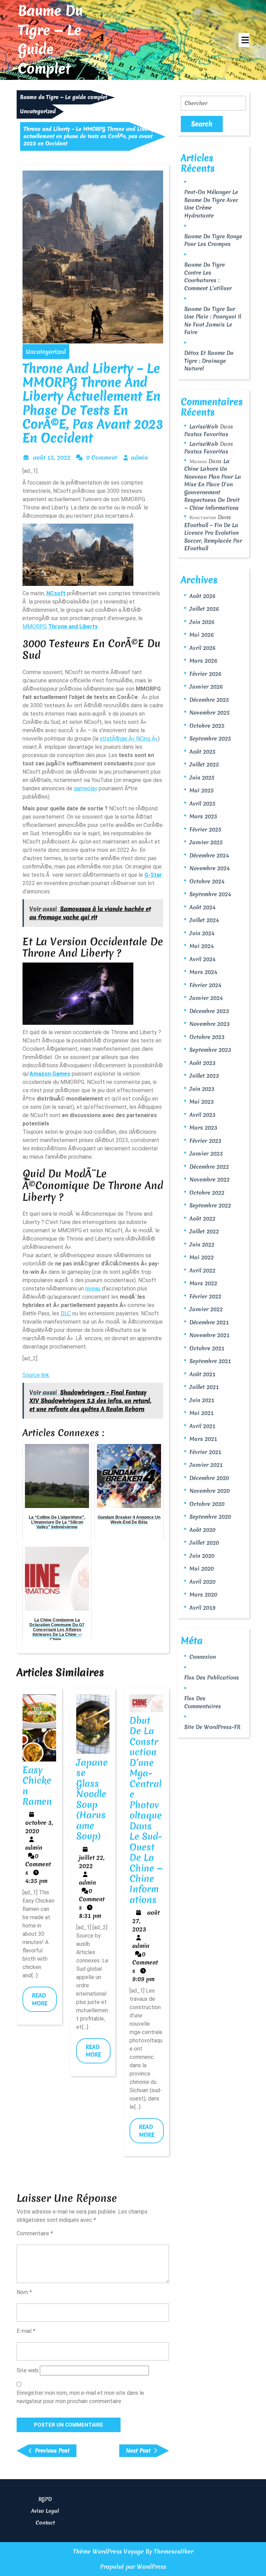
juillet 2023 (204, 1076)
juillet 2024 (204, 920)
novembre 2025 (210, 712)
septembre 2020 (210, 1517)
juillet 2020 (204, 1543)
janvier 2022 (206, 1309)
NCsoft (56, 593)
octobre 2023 (207, 1037)
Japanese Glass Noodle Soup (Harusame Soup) (92, 1799)
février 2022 (205, 1296)
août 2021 (202, 1374)
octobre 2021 (207, 1348)
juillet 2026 (204, 609)
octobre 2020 (207, 1504)
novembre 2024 (210, 868)
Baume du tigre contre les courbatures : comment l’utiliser (208, 276)
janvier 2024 (206, 998)
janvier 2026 (206, 687)
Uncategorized (38, 111)
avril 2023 (202, 1115)
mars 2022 (203, 1283)
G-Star (153, 875)
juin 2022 (202, 1244)
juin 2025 (202, 778)
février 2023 (205, 1141)
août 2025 (202, 752)
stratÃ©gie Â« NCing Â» (129, 739)
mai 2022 (202, 1257)
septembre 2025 (210, 738)
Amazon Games (50, 1074)
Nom (24, 2292)
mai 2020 (202, 1568)
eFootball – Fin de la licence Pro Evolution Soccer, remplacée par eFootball (213, 537)
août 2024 (202, 907)
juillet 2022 (204, 1231)
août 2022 (202, 1218)
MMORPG (35, 627)
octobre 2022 (207, 1193)
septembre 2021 (210, 1361)
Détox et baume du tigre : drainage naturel (209, 361)
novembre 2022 (210, 1179)
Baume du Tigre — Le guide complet (50, 40)
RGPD (45, 2499)
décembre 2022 (209, 1167)
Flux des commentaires (203, 1702)
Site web (28, 2370)
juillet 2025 (204, 764)
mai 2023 (202, 1102)
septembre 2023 (210, 1050)
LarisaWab (204, 426)
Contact (45, 2523)
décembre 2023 (209, 1011)
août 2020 (202, 1530)
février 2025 (205, 829)
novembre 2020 (210, 1491)
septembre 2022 (210, 1205)
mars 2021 (203, 1439)
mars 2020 (203, 1594)
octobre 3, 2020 (39, 1827)
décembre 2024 (209, 855)
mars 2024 (203, 972)
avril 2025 (202, 803)
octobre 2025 (207, 726)
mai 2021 (202, 1413)
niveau (93, 1289)
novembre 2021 (210, 1335)
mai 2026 (202, 635)
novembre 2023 (210, 1024)
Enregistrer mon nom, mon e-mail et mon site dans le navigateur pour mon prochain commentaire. (80, 2397)
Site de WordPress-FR (212, 1727)
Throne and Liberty (73, 627)
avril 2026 (202, 648)
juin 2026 (202, 622)
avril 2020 (202, 1582)
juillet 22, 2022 (92, 1862)
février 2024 (205, 985)
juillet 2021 (204, 1387)
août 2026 (202, 596)
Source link (36, 1375)
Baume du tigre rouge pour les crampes (213, 240)
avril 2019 (202, 1608)
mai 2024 (202, 946)
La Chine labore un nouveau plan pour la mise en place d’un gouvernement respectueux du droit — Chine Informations (213, 484)
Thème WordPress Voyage (108, 2551)
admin (139, 457)
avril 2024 (202, 959)
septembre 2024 (210, 894)
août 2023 (202, 1063)
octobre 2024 (207, 881)
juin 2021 (202, 1400)
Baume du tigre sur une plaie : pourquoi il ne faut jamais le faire (213, 321)
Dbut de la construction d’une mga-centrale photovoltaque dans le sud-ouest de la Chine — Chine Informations (146, 1810)
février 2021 (205, 1452)
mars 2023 (203, 1128)
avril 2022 (202, 1270)
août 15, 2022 (52, 457)
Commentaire (35, 2233)
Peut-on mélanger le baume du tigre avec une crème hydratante (211, 204)
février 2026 (205, 674)
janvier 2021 (206, 1465)
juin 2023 (202, 1089)
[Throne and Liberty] (78, 554)
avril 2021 (202, 1426)
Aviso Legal (45, 2511)
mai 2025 (202, 790)
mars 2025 (203, 816)
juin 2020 (202, 1556)
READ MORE (44, 2002)
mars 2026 (203, 661)
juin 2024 (202, 933)
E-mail (26, 2331)
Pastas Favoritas (206, 434)
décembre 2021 (209, 1322)
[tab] (244, 40)
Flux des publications (212, 1677)
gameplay (86, 788)
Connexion (203, 1657)
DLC (66, 1313)
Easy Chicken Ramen (37, 1786)
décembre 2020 (209, 1478)
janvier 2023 (206, 1153)
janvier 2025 (206, 842)
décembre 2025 (209, 700)
